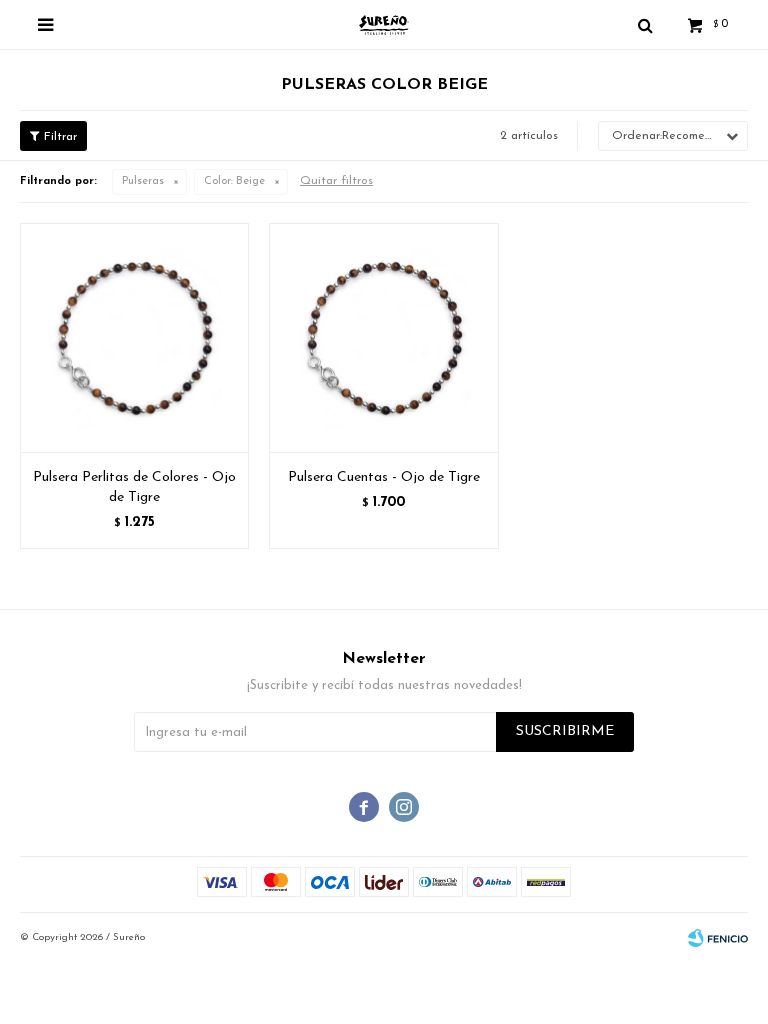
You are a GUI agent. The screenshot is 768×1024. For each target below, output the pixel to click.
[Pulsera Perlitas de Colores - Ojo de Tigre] (134, 337)
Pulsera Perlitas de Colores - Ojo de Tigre (134, 487)
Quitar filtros (336, 181)
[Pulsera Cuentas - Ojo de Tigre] (383, 337)
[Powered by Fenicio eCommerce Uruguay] (718, 938)
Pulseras (143, 181)
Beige (234, 181)
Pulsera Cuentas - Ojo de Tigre (384, 477)
